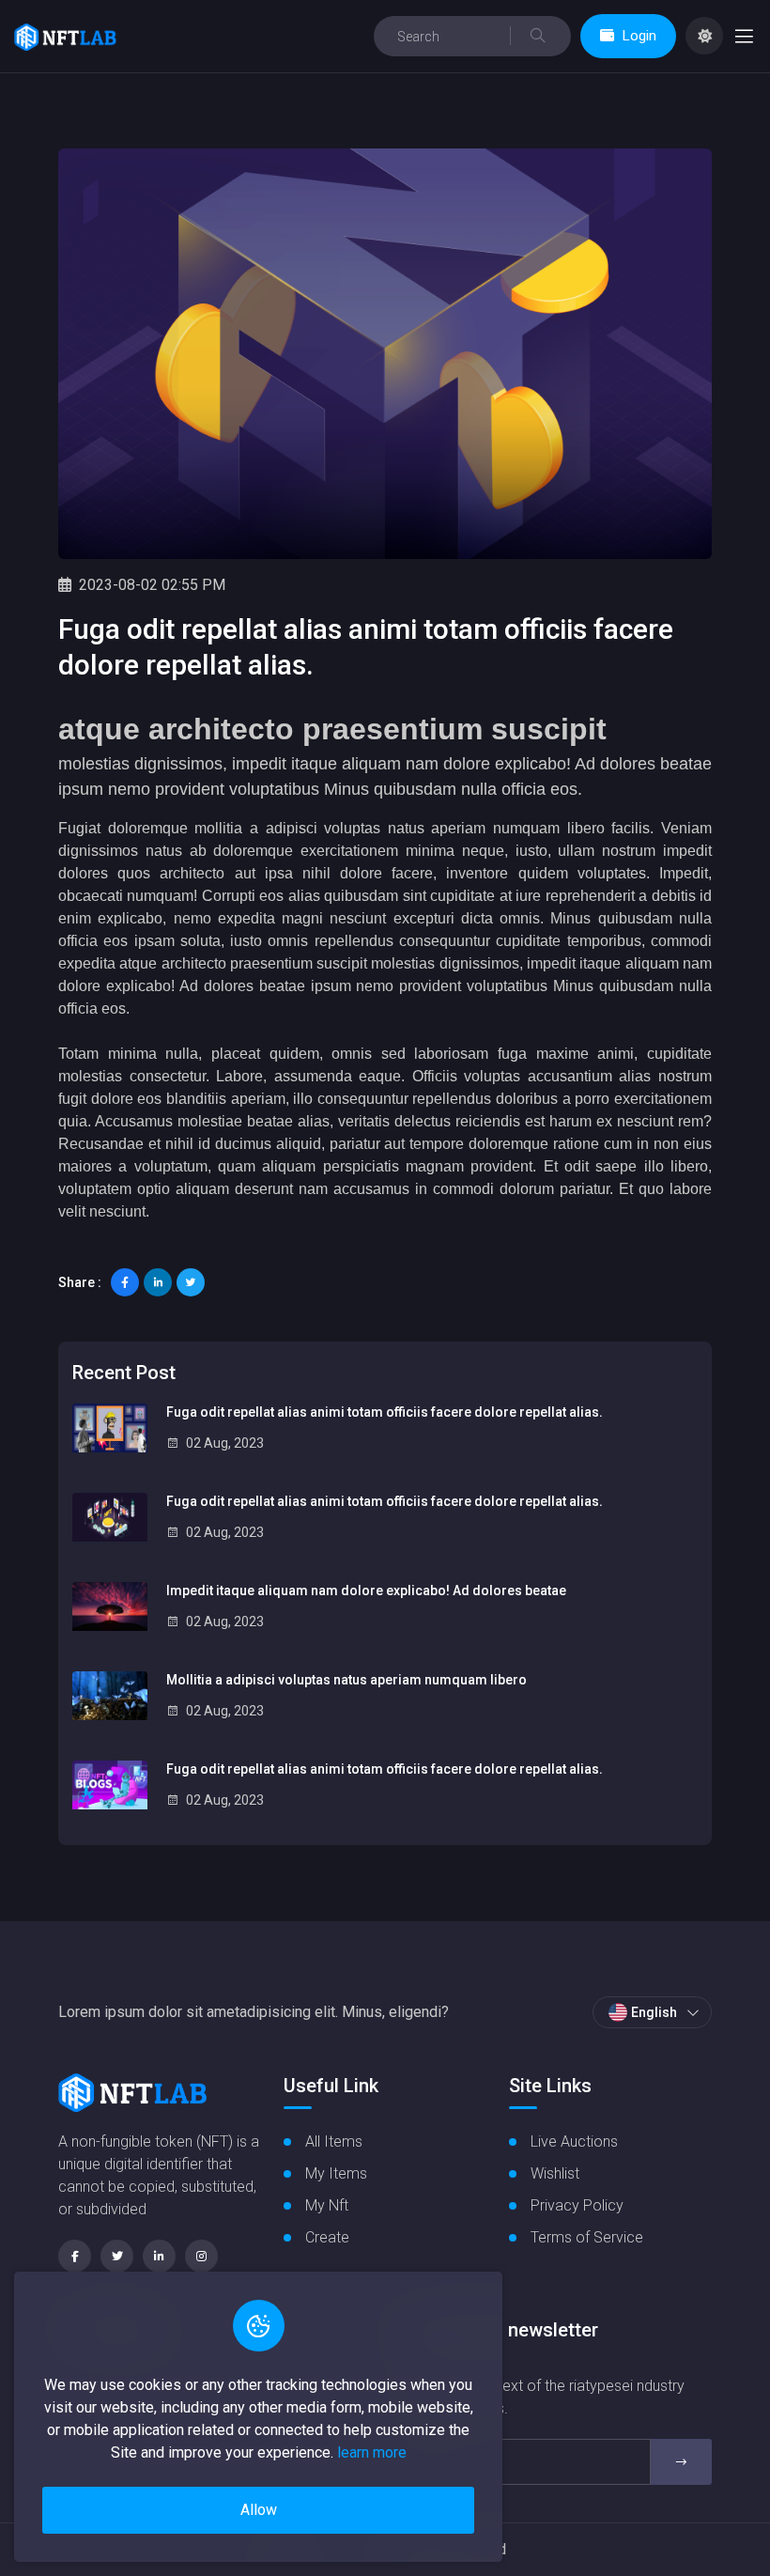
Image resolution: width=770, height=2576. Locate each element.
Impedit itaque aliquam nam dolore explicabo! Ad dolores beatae (366, 1591)
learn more (372, 2452)
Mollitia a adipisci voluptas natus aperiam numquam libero (346, 1680)
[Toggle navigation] (744, 36)
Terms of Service (587, 2237)
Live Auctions (574, 2141)
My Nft (327, 2205)
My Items (336, 2173)
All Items (334, 2141)
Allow (259, 2510)
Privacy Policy (577, 2205)
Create (327, 2237)
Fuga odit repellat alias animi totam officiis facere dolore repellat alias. (385, 1412)
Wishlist (555, 2173)
